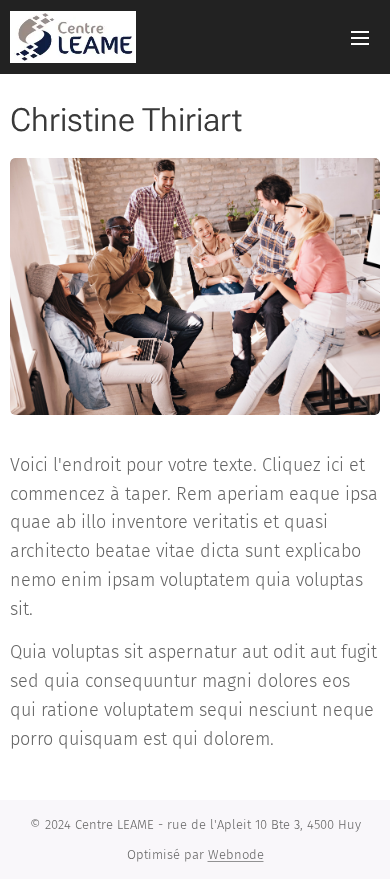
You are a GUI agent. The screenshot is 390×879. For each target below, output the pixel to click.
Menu (360, 37)
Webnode (236, 854)
